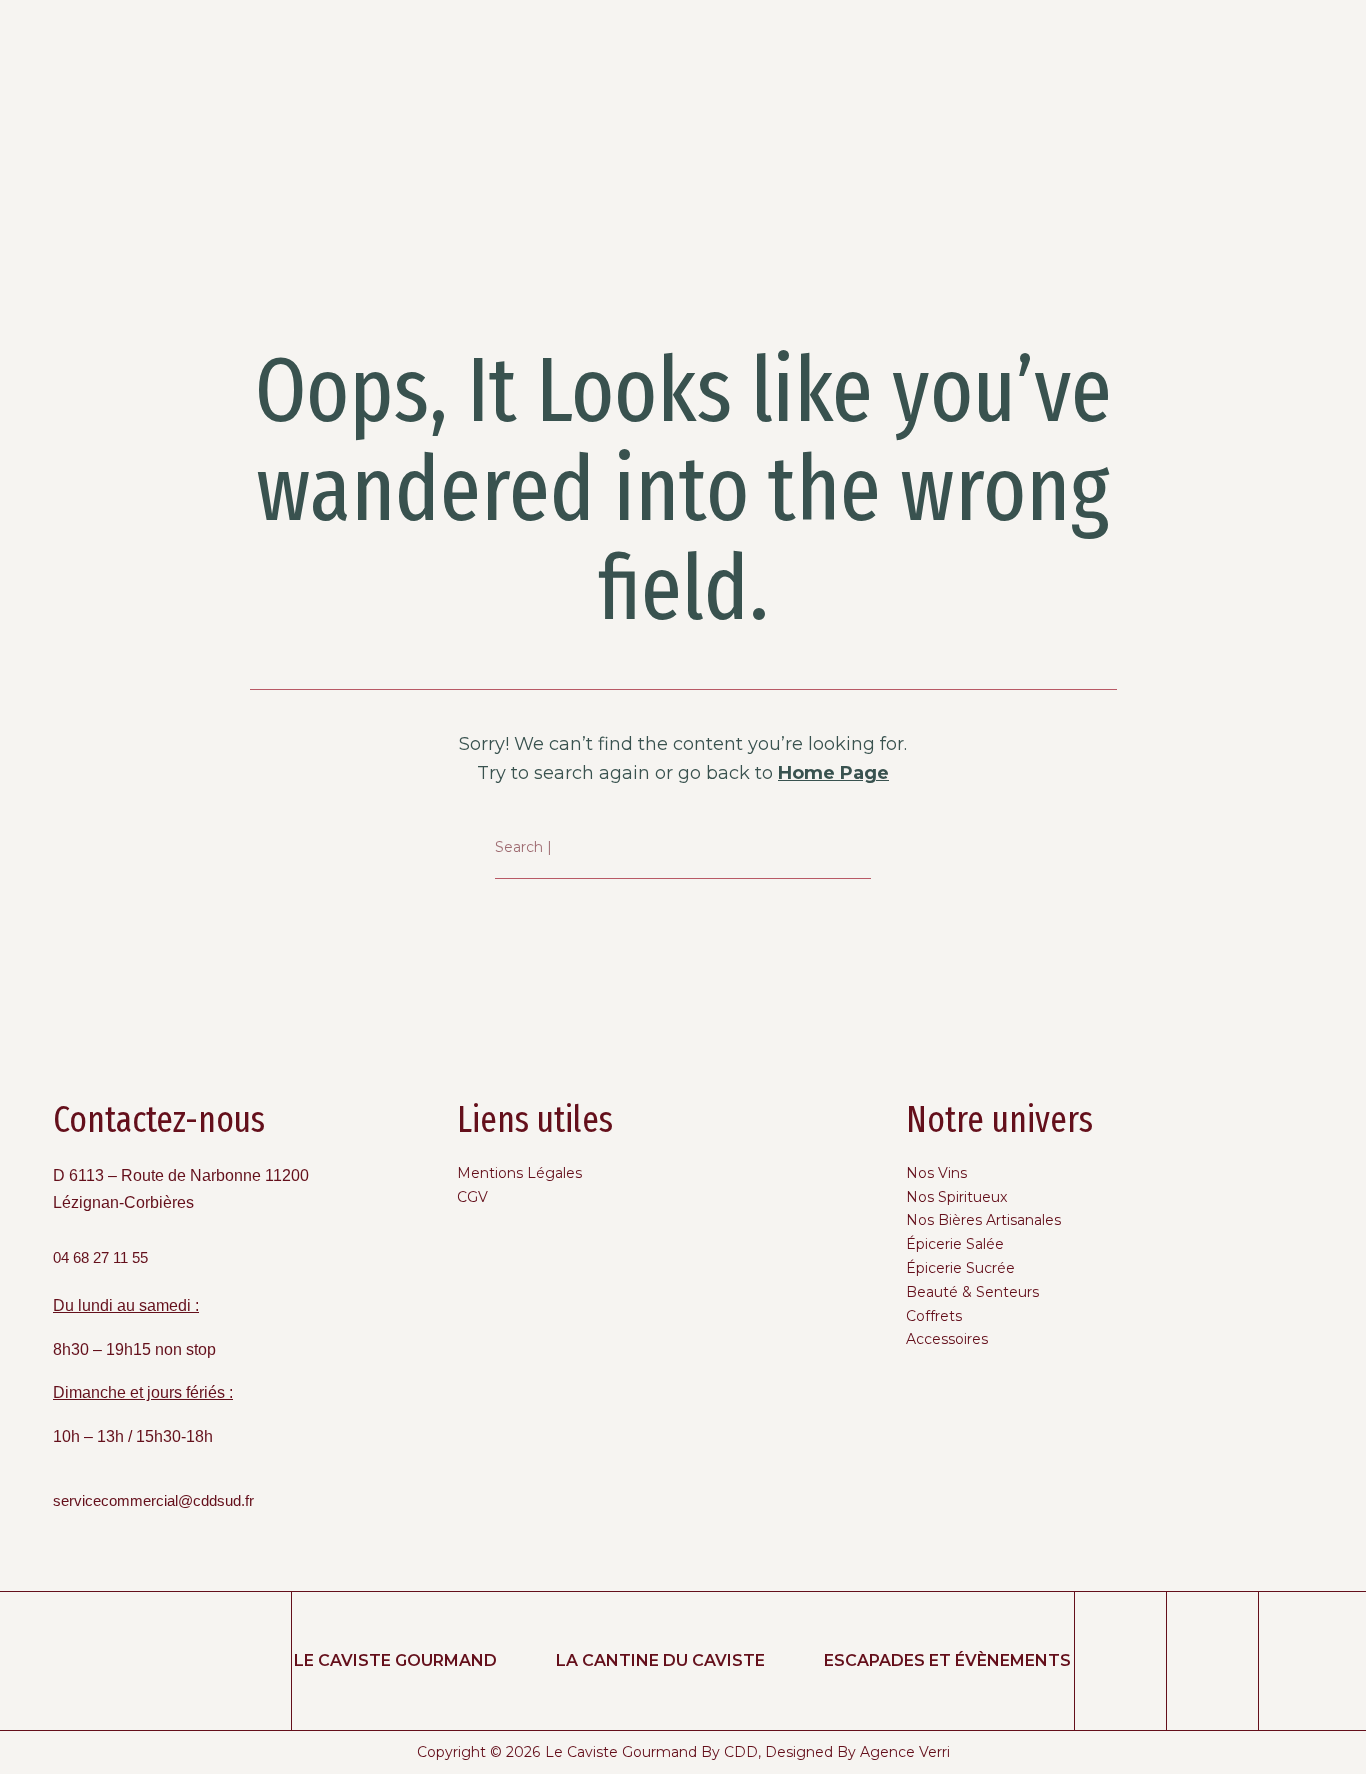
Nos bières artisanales (983, 1220)
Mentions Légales (519, 1173)
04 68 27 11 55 (100, 1258)
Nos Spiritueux (956, 1197)
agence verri (905, 1752)
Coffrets (934, 1316)
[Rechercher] (856, 848)
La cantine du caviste (660, 1660)
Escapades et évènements (947, 1660)
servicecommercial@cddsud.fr (153, 1501)
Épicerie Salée (955, 1244)
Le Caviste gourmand (395, 1660)
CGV (472, 1197)
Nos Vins (936, 1173)
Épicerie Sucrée (960, 1268)
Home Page (833, 773)
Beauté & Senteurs (972, 1292)
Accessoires (947, 1339)
